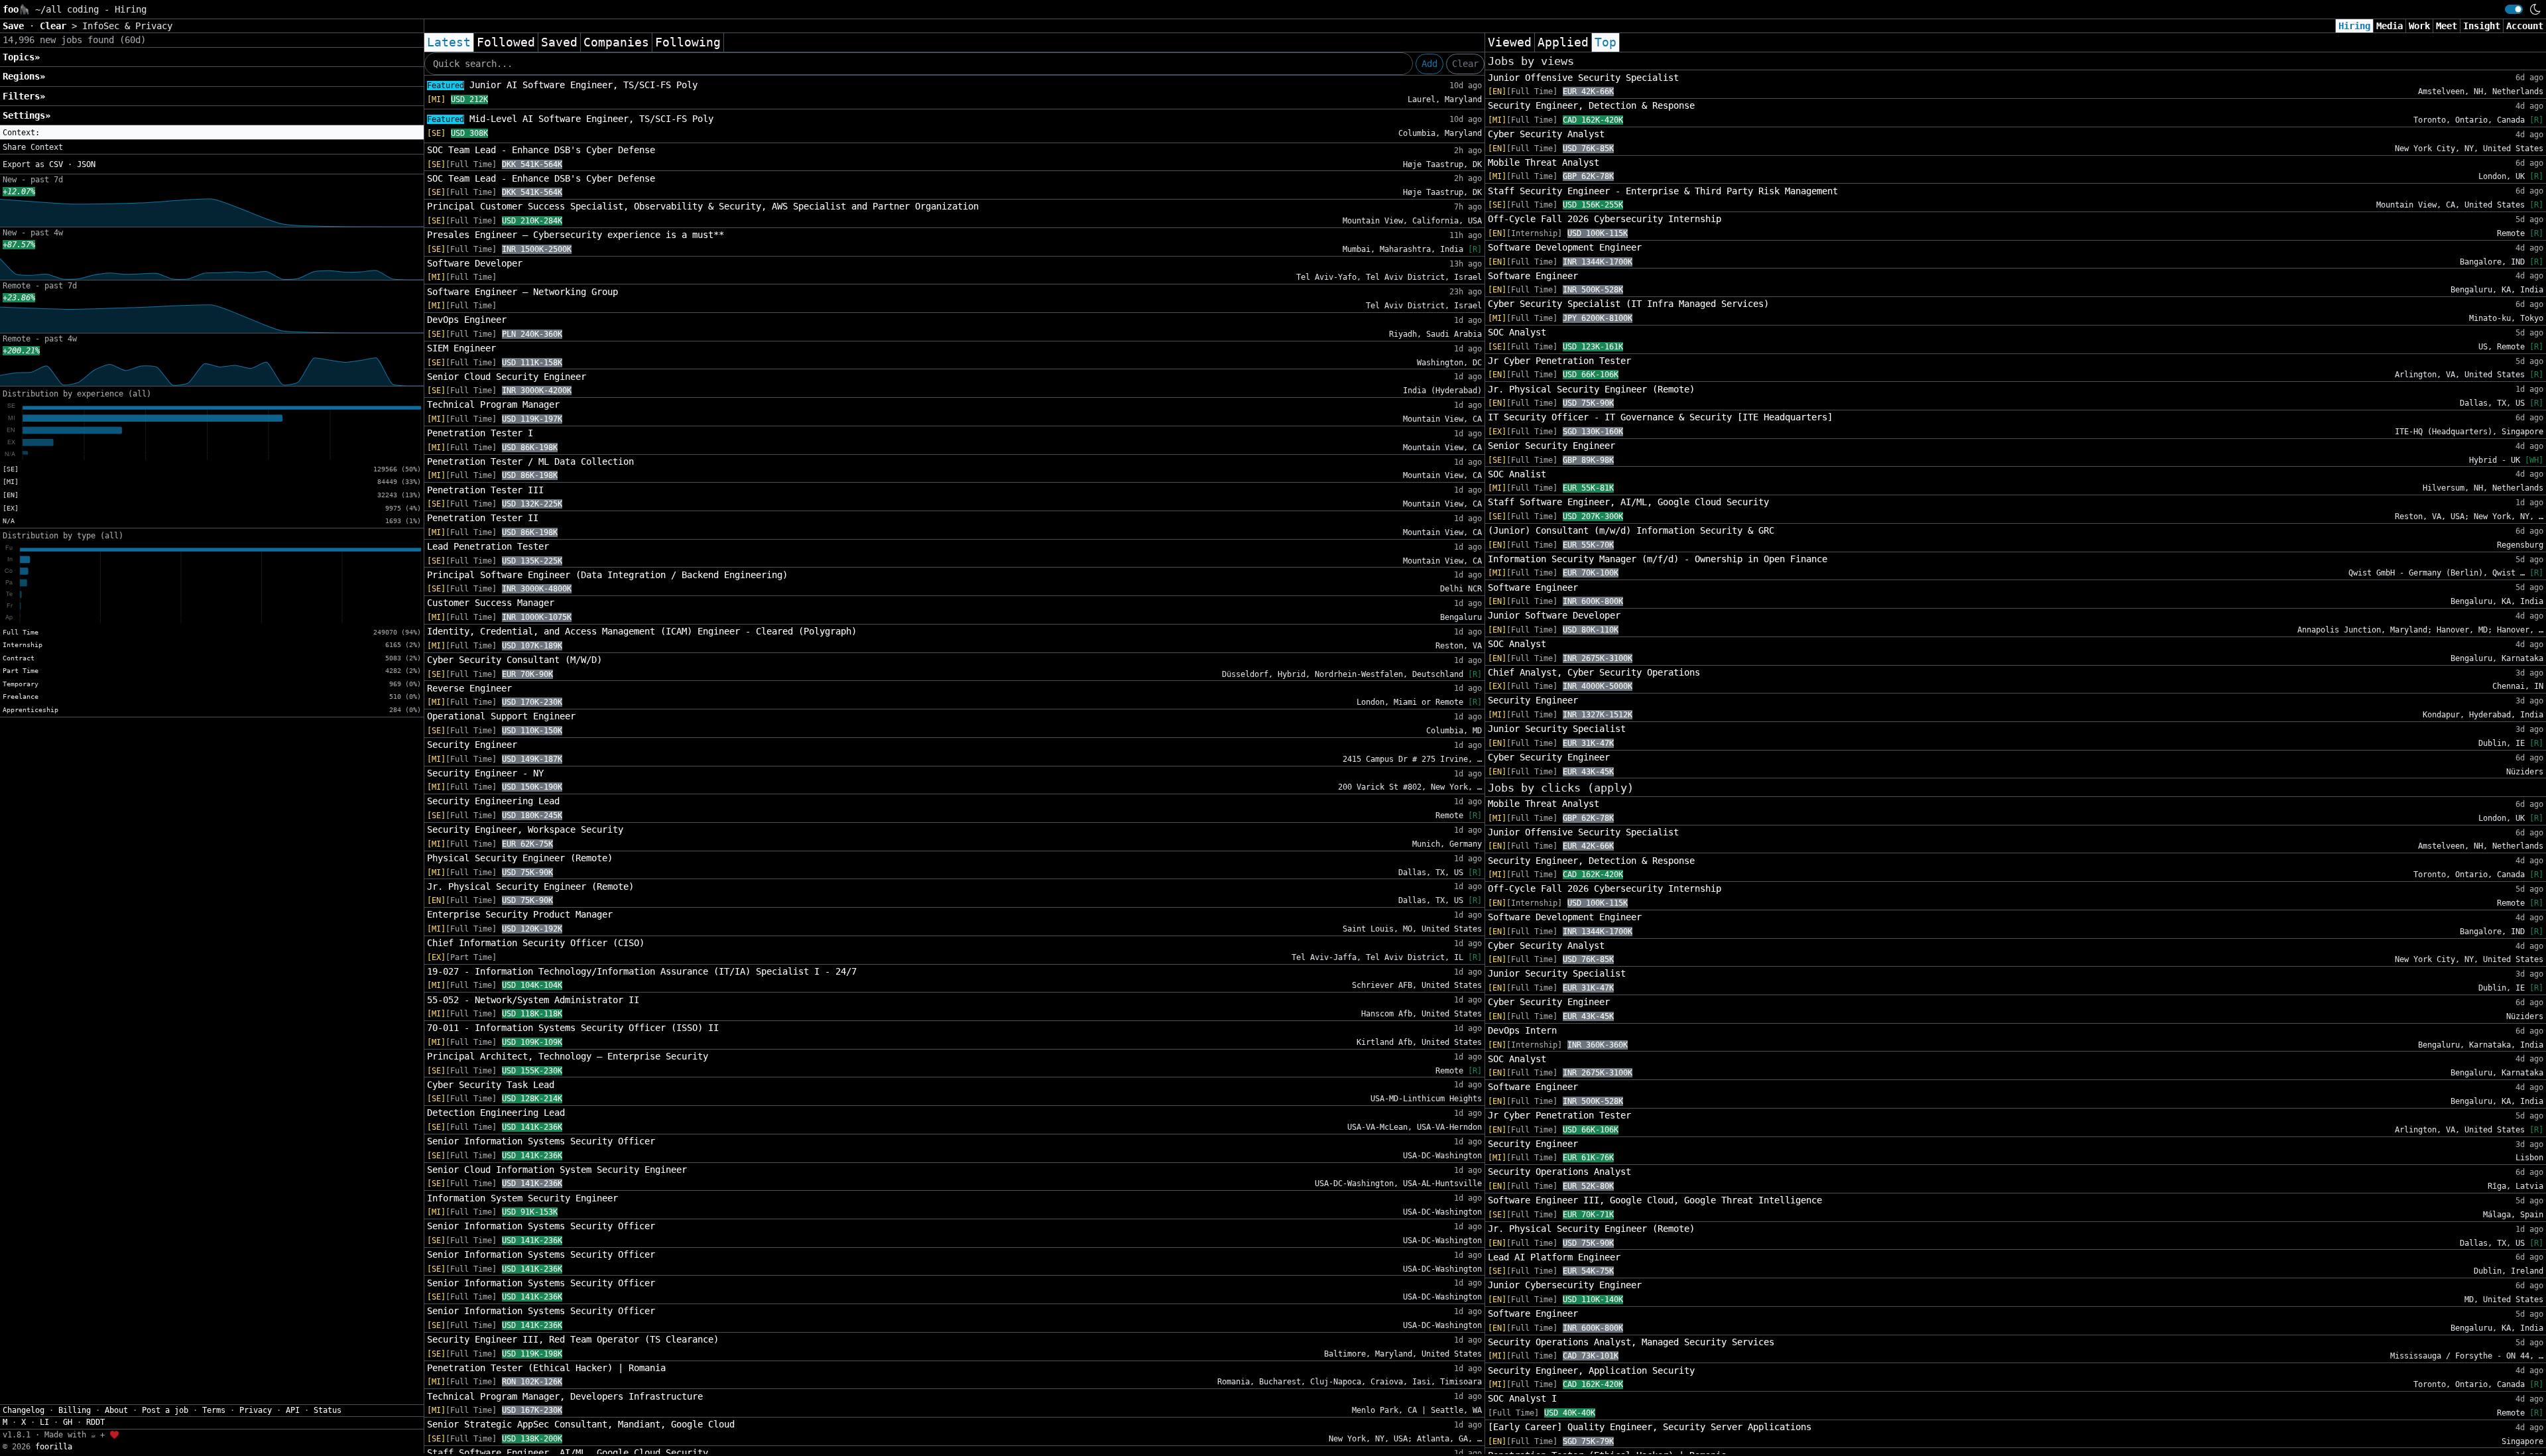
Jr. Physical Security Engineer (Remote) (530, 886)
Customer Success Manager (491, 603)
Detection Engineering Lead (496, 1113)
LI (44, 1422)
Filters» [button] (24, 96)
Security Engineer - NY (485, 773)
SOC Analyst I (1522, 1398)
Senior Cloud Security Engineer (507, 377)
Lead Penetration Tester (488, 546)
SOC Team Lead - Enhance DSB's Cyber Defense (541, 150)
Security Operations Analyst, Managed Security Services (1631, 1342)
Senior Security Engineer (1551, 446)
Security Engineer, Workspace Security (525, 829)
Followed (506, 42)
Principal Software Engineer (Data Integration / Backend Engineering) (607, 575)
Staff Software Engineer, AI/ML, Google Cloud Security (1628, 502)
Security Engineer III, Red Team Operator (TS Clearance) (573, 1339)
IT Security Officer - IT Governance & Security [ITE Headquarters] (1660, 417)
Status (328, 1410)
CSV (56, 164)
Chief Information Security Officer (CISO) (536, 943)
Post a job (165, 1410)
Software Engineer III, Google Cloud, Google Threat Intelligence (1655, 1200)
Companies (616, 42)
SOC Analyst (1517, 332)
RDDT (95, 1422)
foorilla (54, 1447)
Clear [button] (56, 26)
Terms (214, 1410)
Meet (2447, 26)
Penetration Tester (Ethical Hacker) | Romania (546, 1368)
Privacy (256, 1410)
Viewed (1510, 42)
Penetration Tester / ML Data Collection (530, 461)
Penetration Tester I (480, 433)
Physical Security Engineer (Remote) (520, 858)
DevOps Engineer (467, 320)
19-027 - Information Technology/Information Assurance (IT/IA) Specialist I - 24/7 (642, 971)
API (293, 1410)
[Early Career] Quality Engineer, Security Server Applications (1650, 1427)
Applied (1563, 42)
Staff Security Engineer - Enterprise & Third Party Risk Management (1663, 191)
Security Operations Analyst (1559, 1172)
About (116, 1410)
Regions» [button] (24, 76)
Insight (2482, 26)
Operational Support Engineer (501, 716)
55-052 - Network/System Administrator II (533, 1000)
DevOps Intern (1522, 1030)
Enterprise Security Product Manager (520, 914)
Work (2419, 26)
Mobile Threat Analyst (1544, 162)
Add (1429, 64)
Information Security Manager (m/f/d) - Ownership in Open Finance (1658, 559)
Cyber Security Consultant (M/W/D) (515, 660)
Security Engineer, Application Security (1591, 1370)
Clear (1465, 64)
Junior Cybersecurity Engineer (1565, 1285)
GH (68, 1422)
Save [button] (16, 26)
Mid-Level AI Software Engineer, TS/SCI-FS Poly (570, 119)
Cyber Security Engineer (1549, 757)
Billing (75, 1410)
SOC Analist (1517, 474)
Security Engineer (472, 745)
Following (688, 42)
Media (2390, 26)
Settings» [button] (27, 115)
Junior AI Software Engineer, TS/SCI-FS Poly (562, 85)
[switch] (2514, 9)
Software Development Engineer (1565, 247)
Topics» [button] (21, 57)
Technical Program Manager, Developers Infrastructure (565, 1396)
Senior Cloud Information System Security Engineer (557, 1170)
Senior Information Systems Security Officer (541, 1141)
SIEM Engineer (461, 348)
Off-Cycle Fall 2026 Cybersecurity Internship (1605, 219)
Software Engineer (1533, 276)
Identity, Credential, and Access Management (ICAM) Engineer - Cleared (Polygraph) (642, 631)
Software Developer (475, 263)
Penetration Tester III (485, 490)
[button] (212, 133)
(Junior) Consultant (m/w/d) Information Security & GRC (1631, 530)
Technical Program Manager (493, 404)
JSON (86, 164)
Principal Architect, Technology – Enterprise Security (568, 1056)
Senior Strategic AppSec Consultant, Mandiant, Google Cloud (581, 1424)
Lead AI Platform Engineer (1554, 1257)
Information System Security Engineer (522, 1198)
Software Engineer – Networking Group (522, 292)
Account (2525, 26)
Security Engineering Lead (493, 801)
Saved (559, 42)
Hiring (2354, 26)
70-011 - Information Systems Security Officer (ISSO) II (573, 1028)
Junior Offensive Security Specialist (1583, 78)
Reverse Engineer (469, 688)
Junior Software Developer (1554, 615)
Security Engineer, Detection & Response (1591, 105)
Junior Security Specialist (1557, 729)
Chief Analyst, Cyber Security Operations (1594, 672)
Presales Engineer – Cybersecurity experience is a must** (576, 235)
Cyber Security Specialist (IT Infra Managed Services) (1628, 304)
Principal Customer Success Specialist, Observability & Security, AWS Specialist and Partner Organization (703, 206)
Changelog (24, 1410)
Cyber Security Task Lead (491, 1085)
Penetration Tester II (483, 518)
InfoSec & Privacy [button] (127, 26)
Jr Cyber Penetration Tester (1559, 361)
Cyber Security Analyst (1546, 134)
